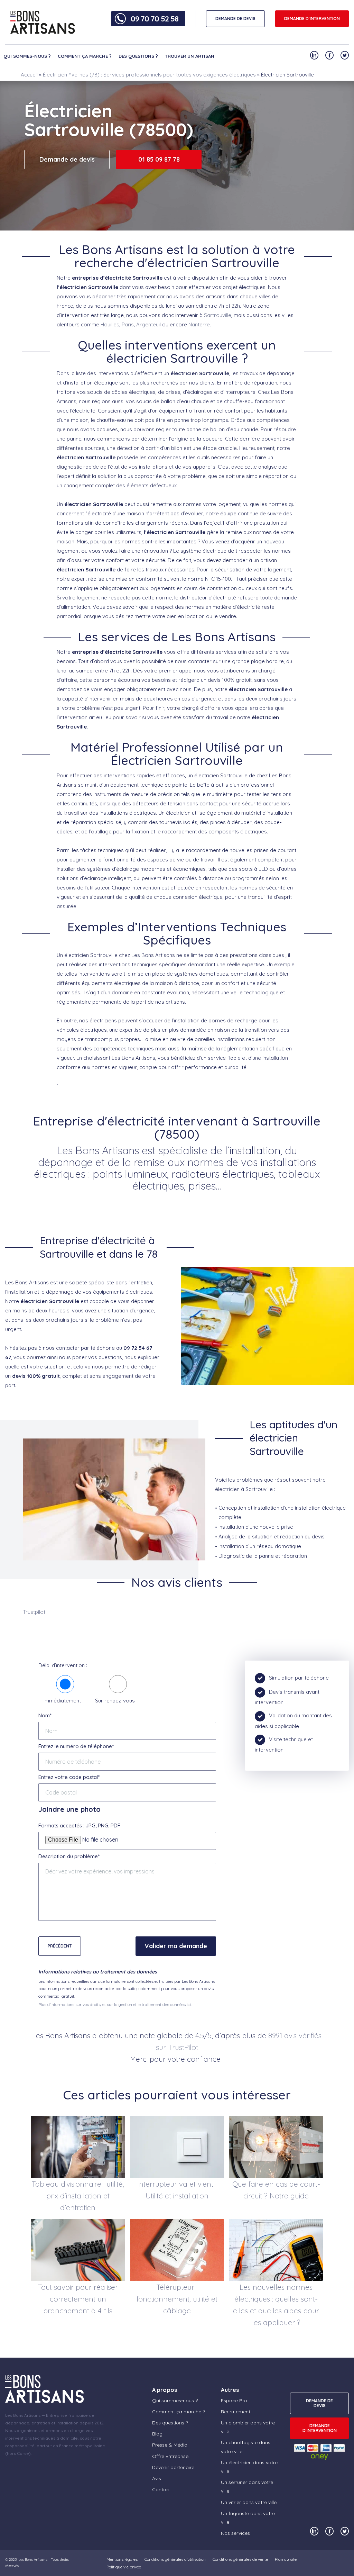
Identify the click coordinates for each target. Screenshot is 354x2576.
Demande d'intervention (312, 19)
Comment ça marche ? (85, 56)
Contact (161, 2489)
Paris (128, 324)
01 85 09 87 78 (159, 159)
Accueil (29, 75)
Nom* (45, 1715)
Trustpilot (34, 1612)
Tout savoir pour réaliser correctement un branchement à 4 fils (78, 2299)
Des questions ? (138, 56)
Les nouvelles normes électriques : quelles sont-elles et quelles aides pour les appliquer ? (276, 2305)
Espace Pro (234, 2401)
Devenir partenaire (173, 2467)
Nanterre (199, 324)
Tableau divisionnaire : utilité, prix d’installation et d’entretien (78, 2196)
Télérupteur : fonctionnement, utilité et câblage (177, 2299)
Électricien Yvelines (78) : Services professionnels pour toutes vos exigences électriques (149, 75)
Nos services (235, 2533)
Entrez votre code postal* (69, 1777)
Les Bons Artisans (33, 2560)
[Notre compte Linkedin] (314, 55)
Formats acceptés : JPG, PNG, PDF (79, 1825)
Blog (157, 2434)
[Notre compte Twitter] (345, 55)
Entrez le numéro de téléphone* (76, 1746)
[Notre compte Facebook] (329, 55)
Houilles (110, 324)
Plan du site (286, 2559)
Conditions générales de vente (240, 2559)
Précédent (60, 1946)
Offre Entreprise (170, 2456)
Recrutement (236, 2412)
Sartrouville (218, 315)
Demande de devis (67, 159)
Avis (157, 2478)
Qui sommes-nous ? (27, 56)
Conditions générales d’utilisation (175, 2559)
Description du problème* (69, 1856)
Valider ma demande (176, 1946)
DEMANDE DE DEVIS (235, 19)
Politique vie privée (124, 2567)
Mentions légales (122, 2559)
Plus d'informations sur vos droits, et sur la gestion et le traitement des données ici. (115, 2004)
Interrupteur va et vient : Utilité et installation (177, 2190)
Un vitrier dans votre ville (249, 2502)
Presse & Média (170, 2445)
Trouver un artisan (190, 56)
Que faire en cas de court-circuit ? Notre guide (276, 2190)
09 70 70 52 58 (155, 19)
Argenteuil (148, 324)
